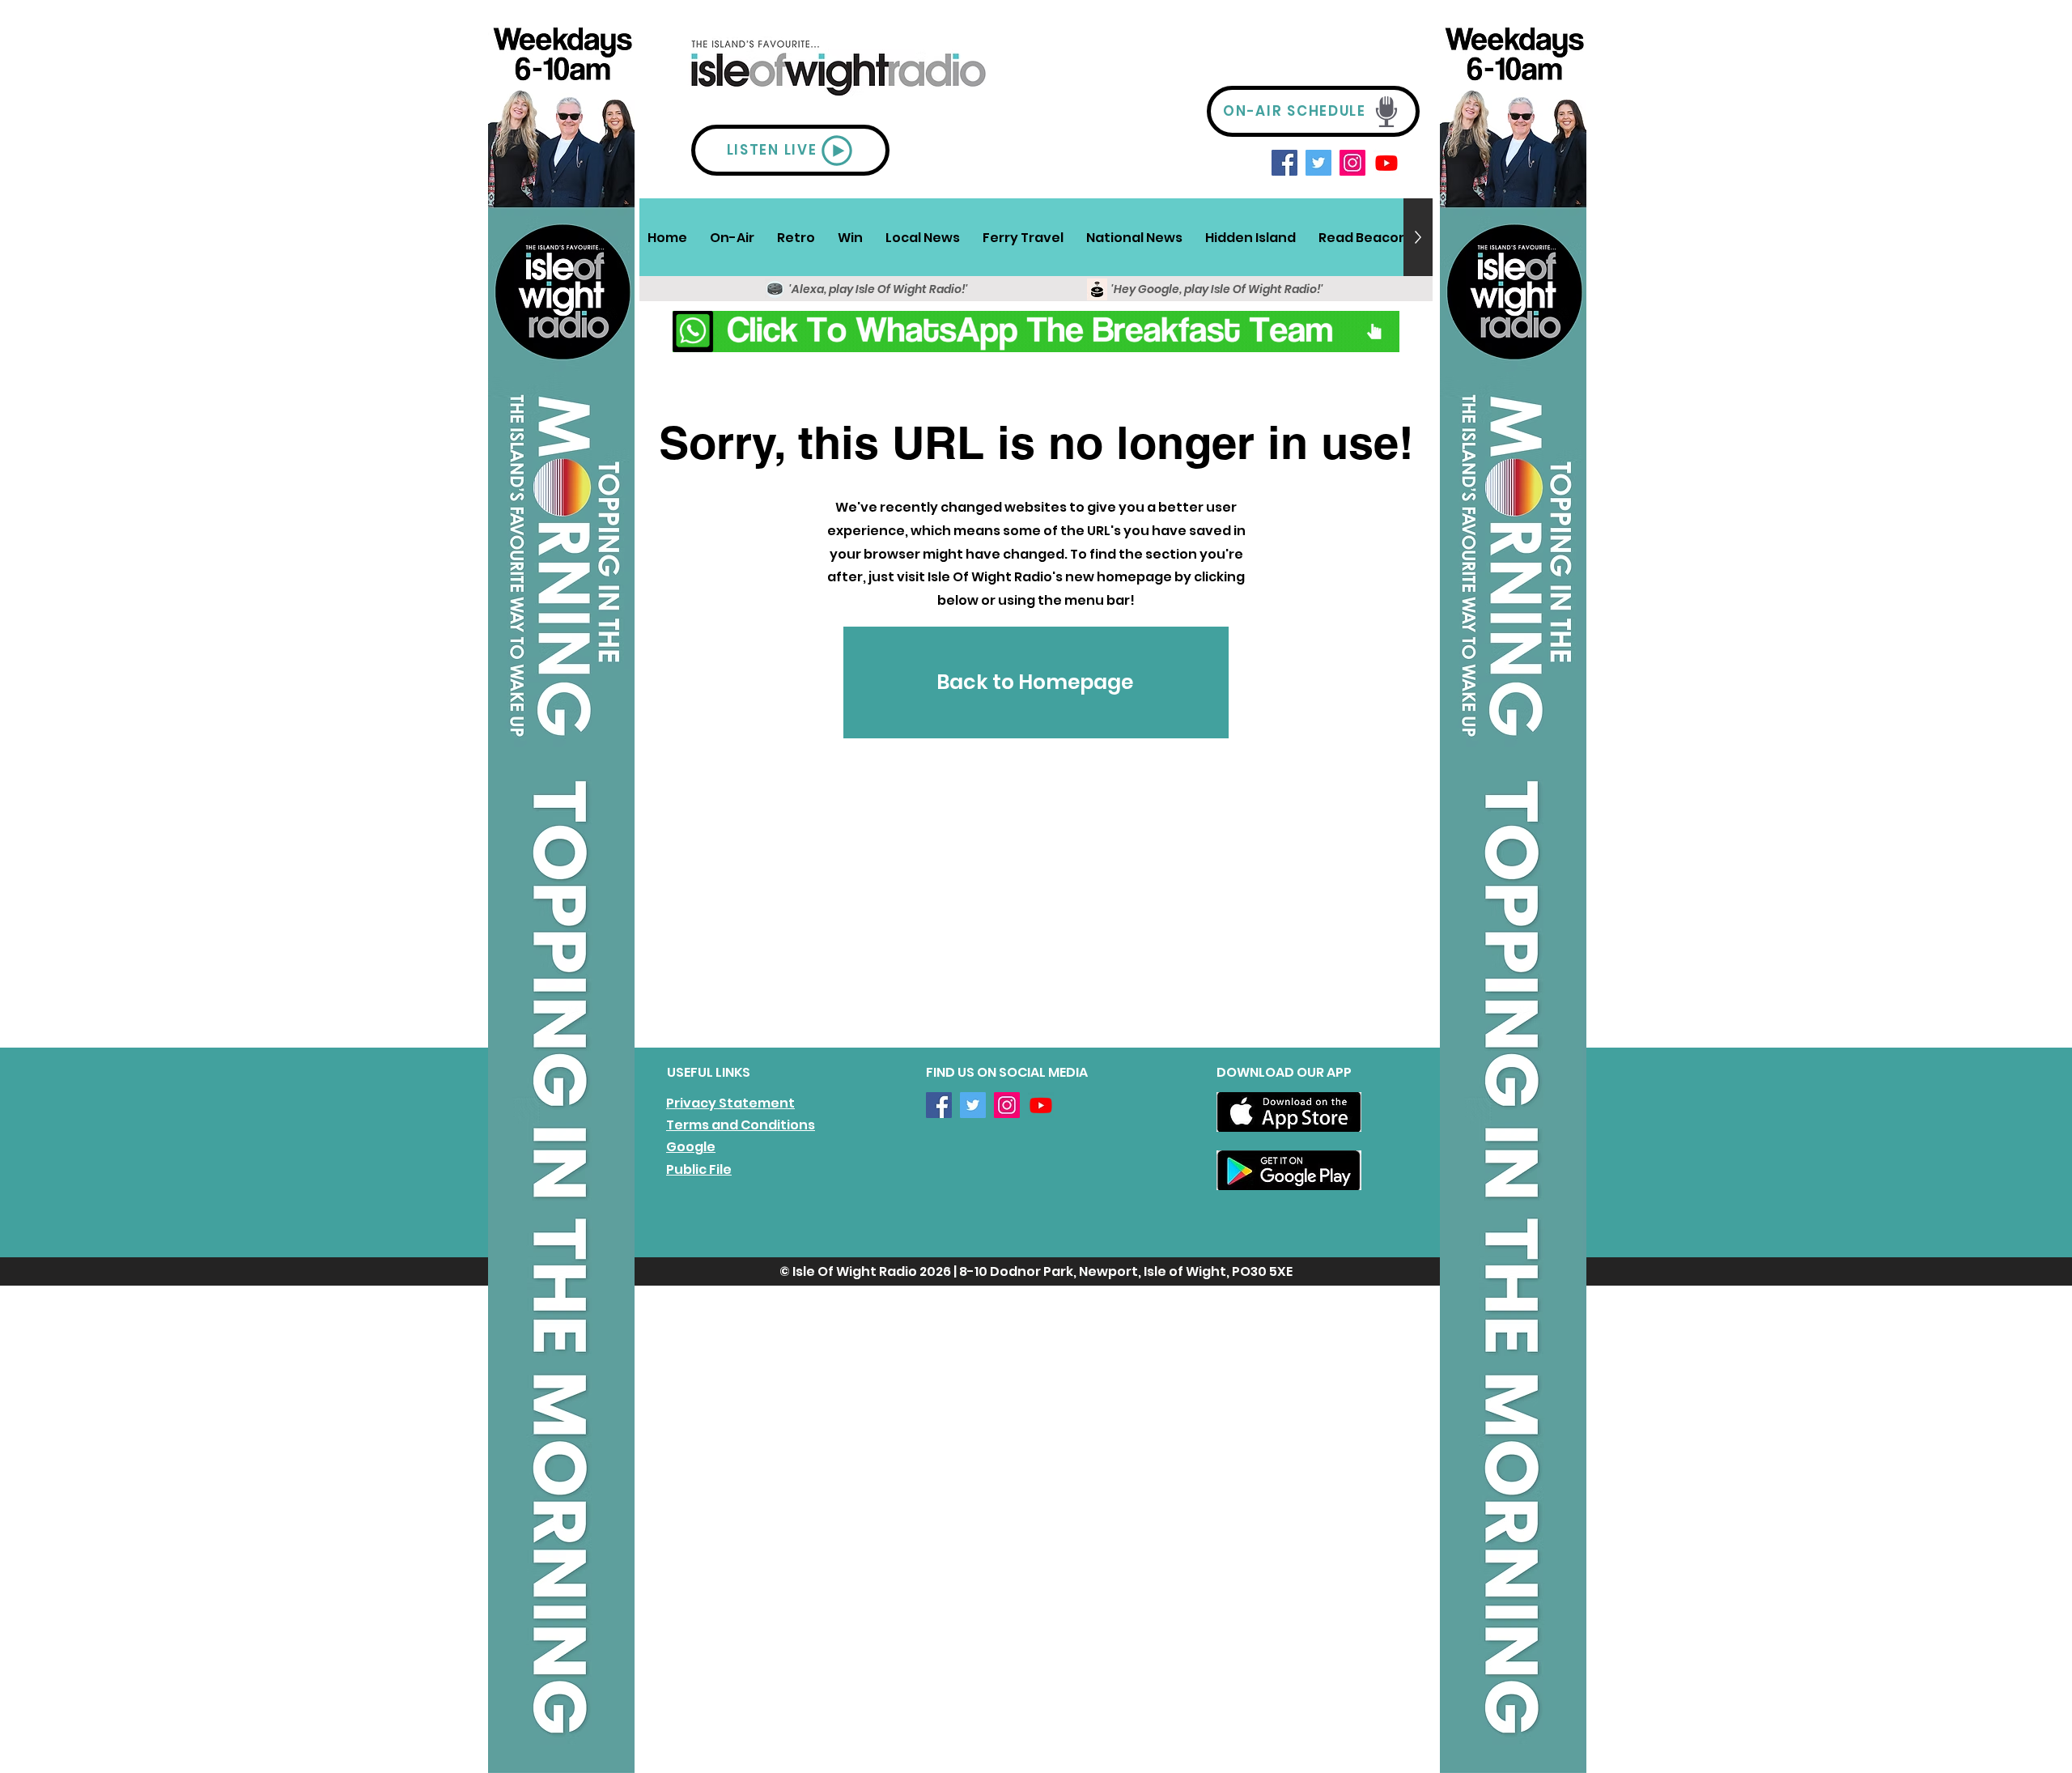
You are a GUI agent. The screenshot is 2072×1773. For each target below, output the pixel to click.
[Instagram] (1352, 163)
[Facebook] (1284, 163)
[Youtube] (1386, 163)
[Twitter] (1318, 163)
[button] (732, 237)
